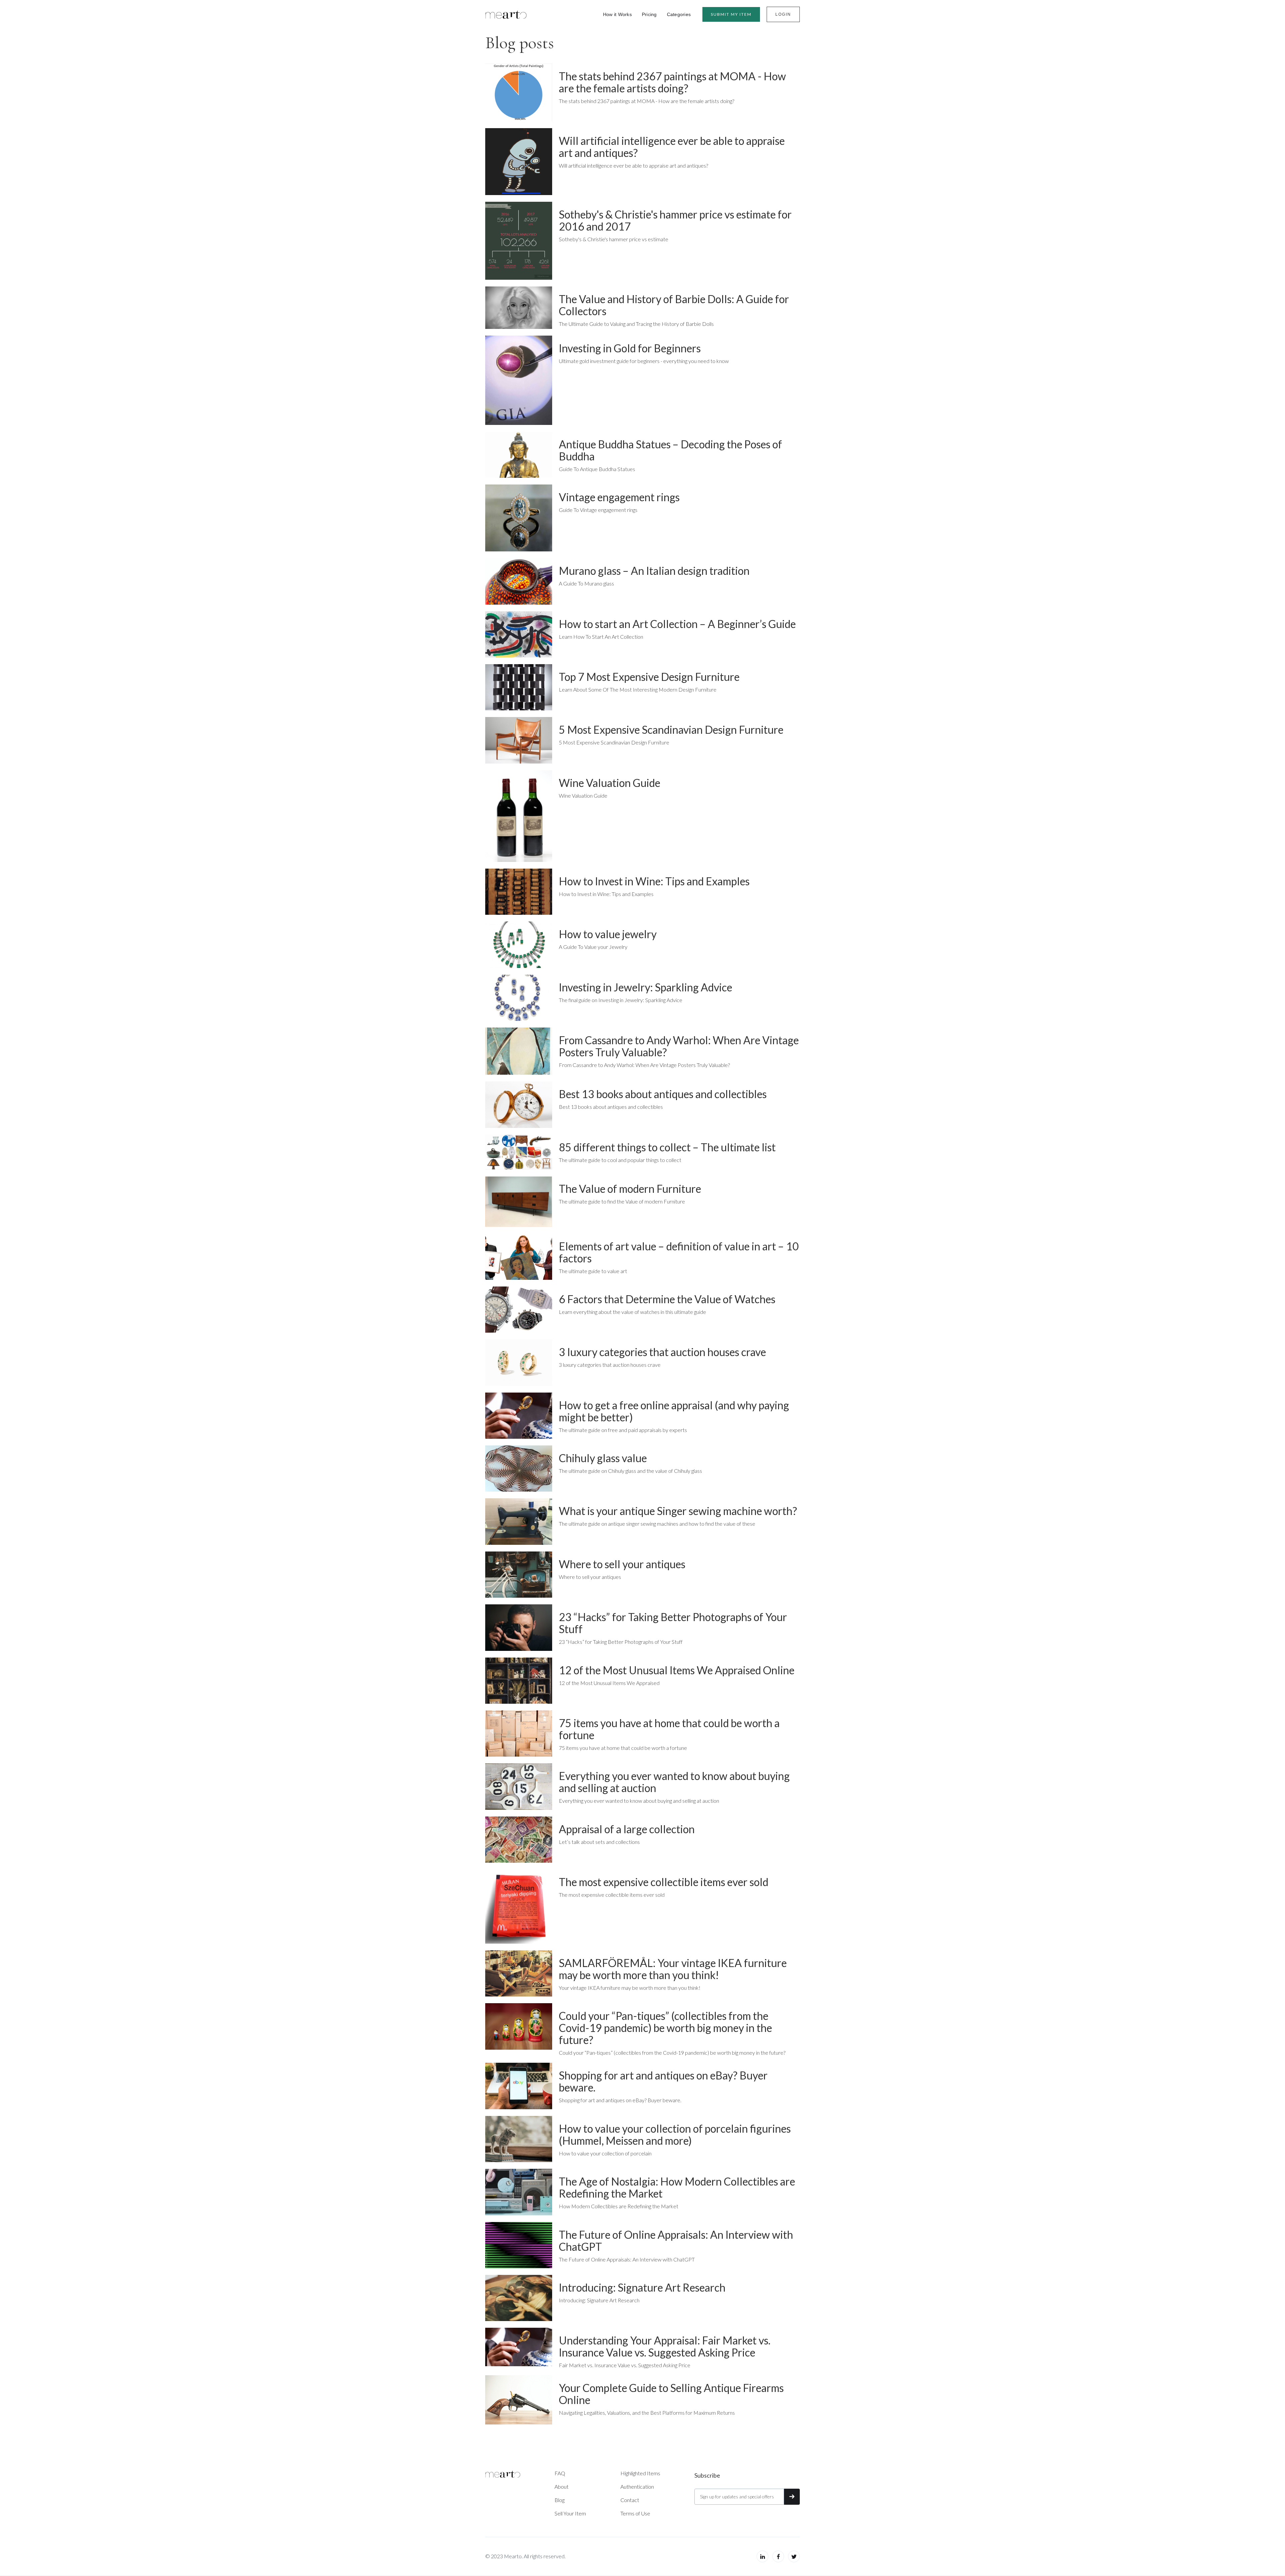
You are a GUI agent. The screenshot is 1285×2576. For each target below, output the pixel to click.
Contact (630, 2500)
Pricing (649, 14)
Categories (679, 14)
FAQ (560, 2473)
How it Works (617, 14)
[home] (506, 14)
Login (783, 14)
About (562, 2486)
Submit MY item (731, 14)
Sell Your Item (570, 2513)
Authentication (637, 2486)
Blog (560, 2500)
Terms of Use (635, 2513)
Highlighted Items (640, 2473)
